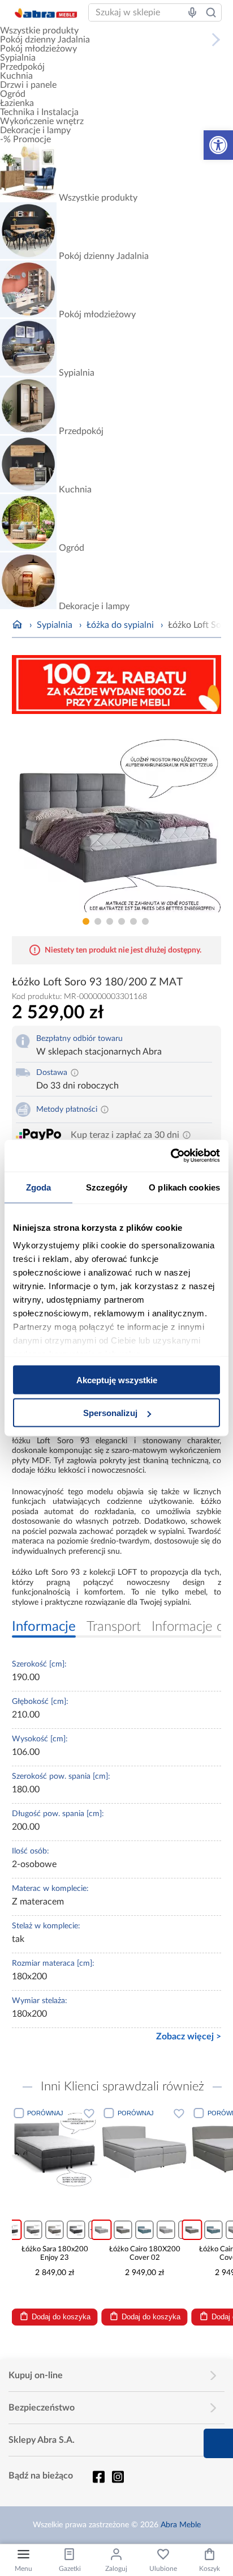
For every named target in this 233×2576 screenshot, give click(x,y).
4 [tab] (122, 921)
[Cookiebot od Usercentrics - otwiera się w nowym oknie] (171, 1156)
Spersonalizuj (110, 1413)
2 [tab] (98, 921)
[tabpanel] (117, 817)
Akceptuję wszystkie (117, 1380)
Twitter (118, 2477)
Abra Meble (181, 2525)
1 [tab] (86, 921)
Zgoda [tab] (39, 1187)
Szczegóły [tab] (107, 1187)
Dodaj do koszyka (61, 2317)
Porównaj (45, 2113)
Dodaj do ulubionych (89, 2113)
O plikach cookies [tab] (184, 1187)
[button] (218, 145)
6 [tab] (145, 921)
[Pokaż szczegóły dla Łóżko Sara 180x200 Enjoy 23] (54, 2148)
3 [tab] (110, 921)
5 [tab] (133, 921)
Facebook (98, 2477)
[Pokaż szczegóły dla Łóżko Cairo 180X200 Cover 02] (145, 2148)
